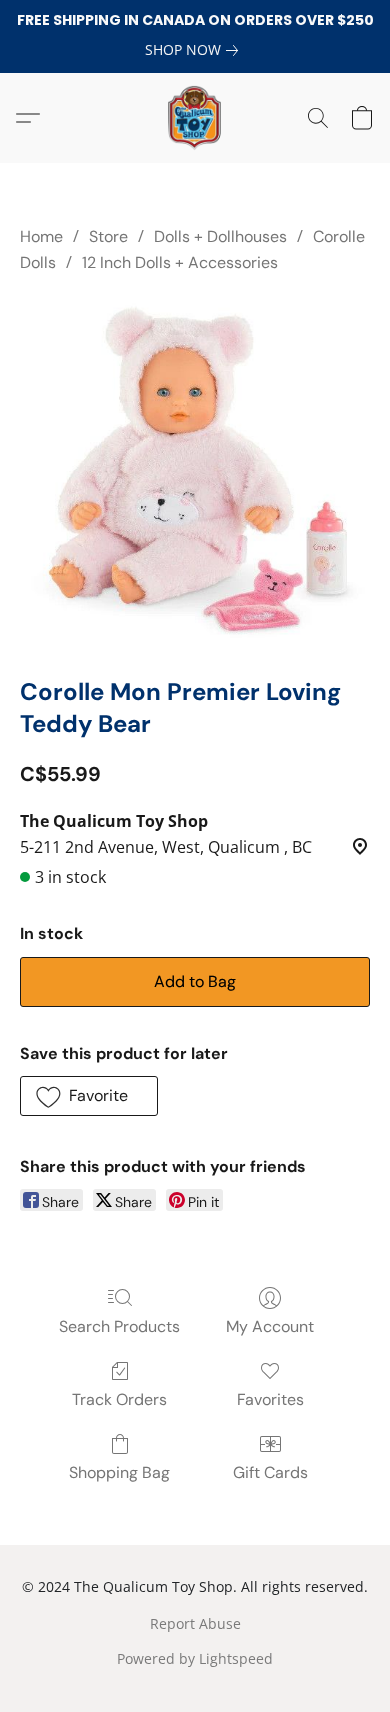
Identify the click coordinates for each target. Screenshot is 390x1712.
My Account (270, 1326)
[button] (195, 118)
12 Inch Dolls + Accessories (180, 262)
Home (41, 236)
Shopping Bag (119, 1472)
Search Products (119, 1326)
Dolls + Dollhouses (220, 236)
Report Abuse (195, 1623)
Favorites (270, 1399)
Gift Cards (270, 1472)
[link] (195, 50)
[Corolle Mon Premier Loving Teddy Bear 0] (195, 471)
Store (108, 236)
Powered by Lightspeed (195, 1658)
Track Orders (119, 1399)
